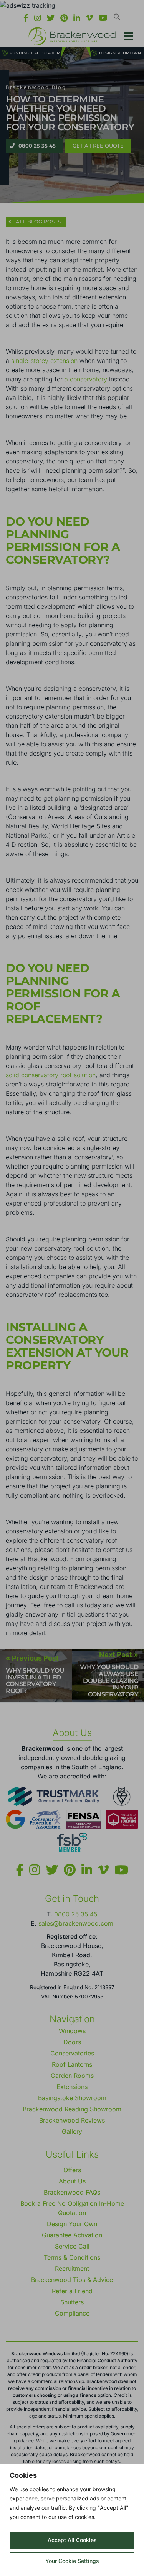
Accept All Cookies (72, 2540)
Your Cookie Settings (72, 2561)
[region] (72, 2520)
